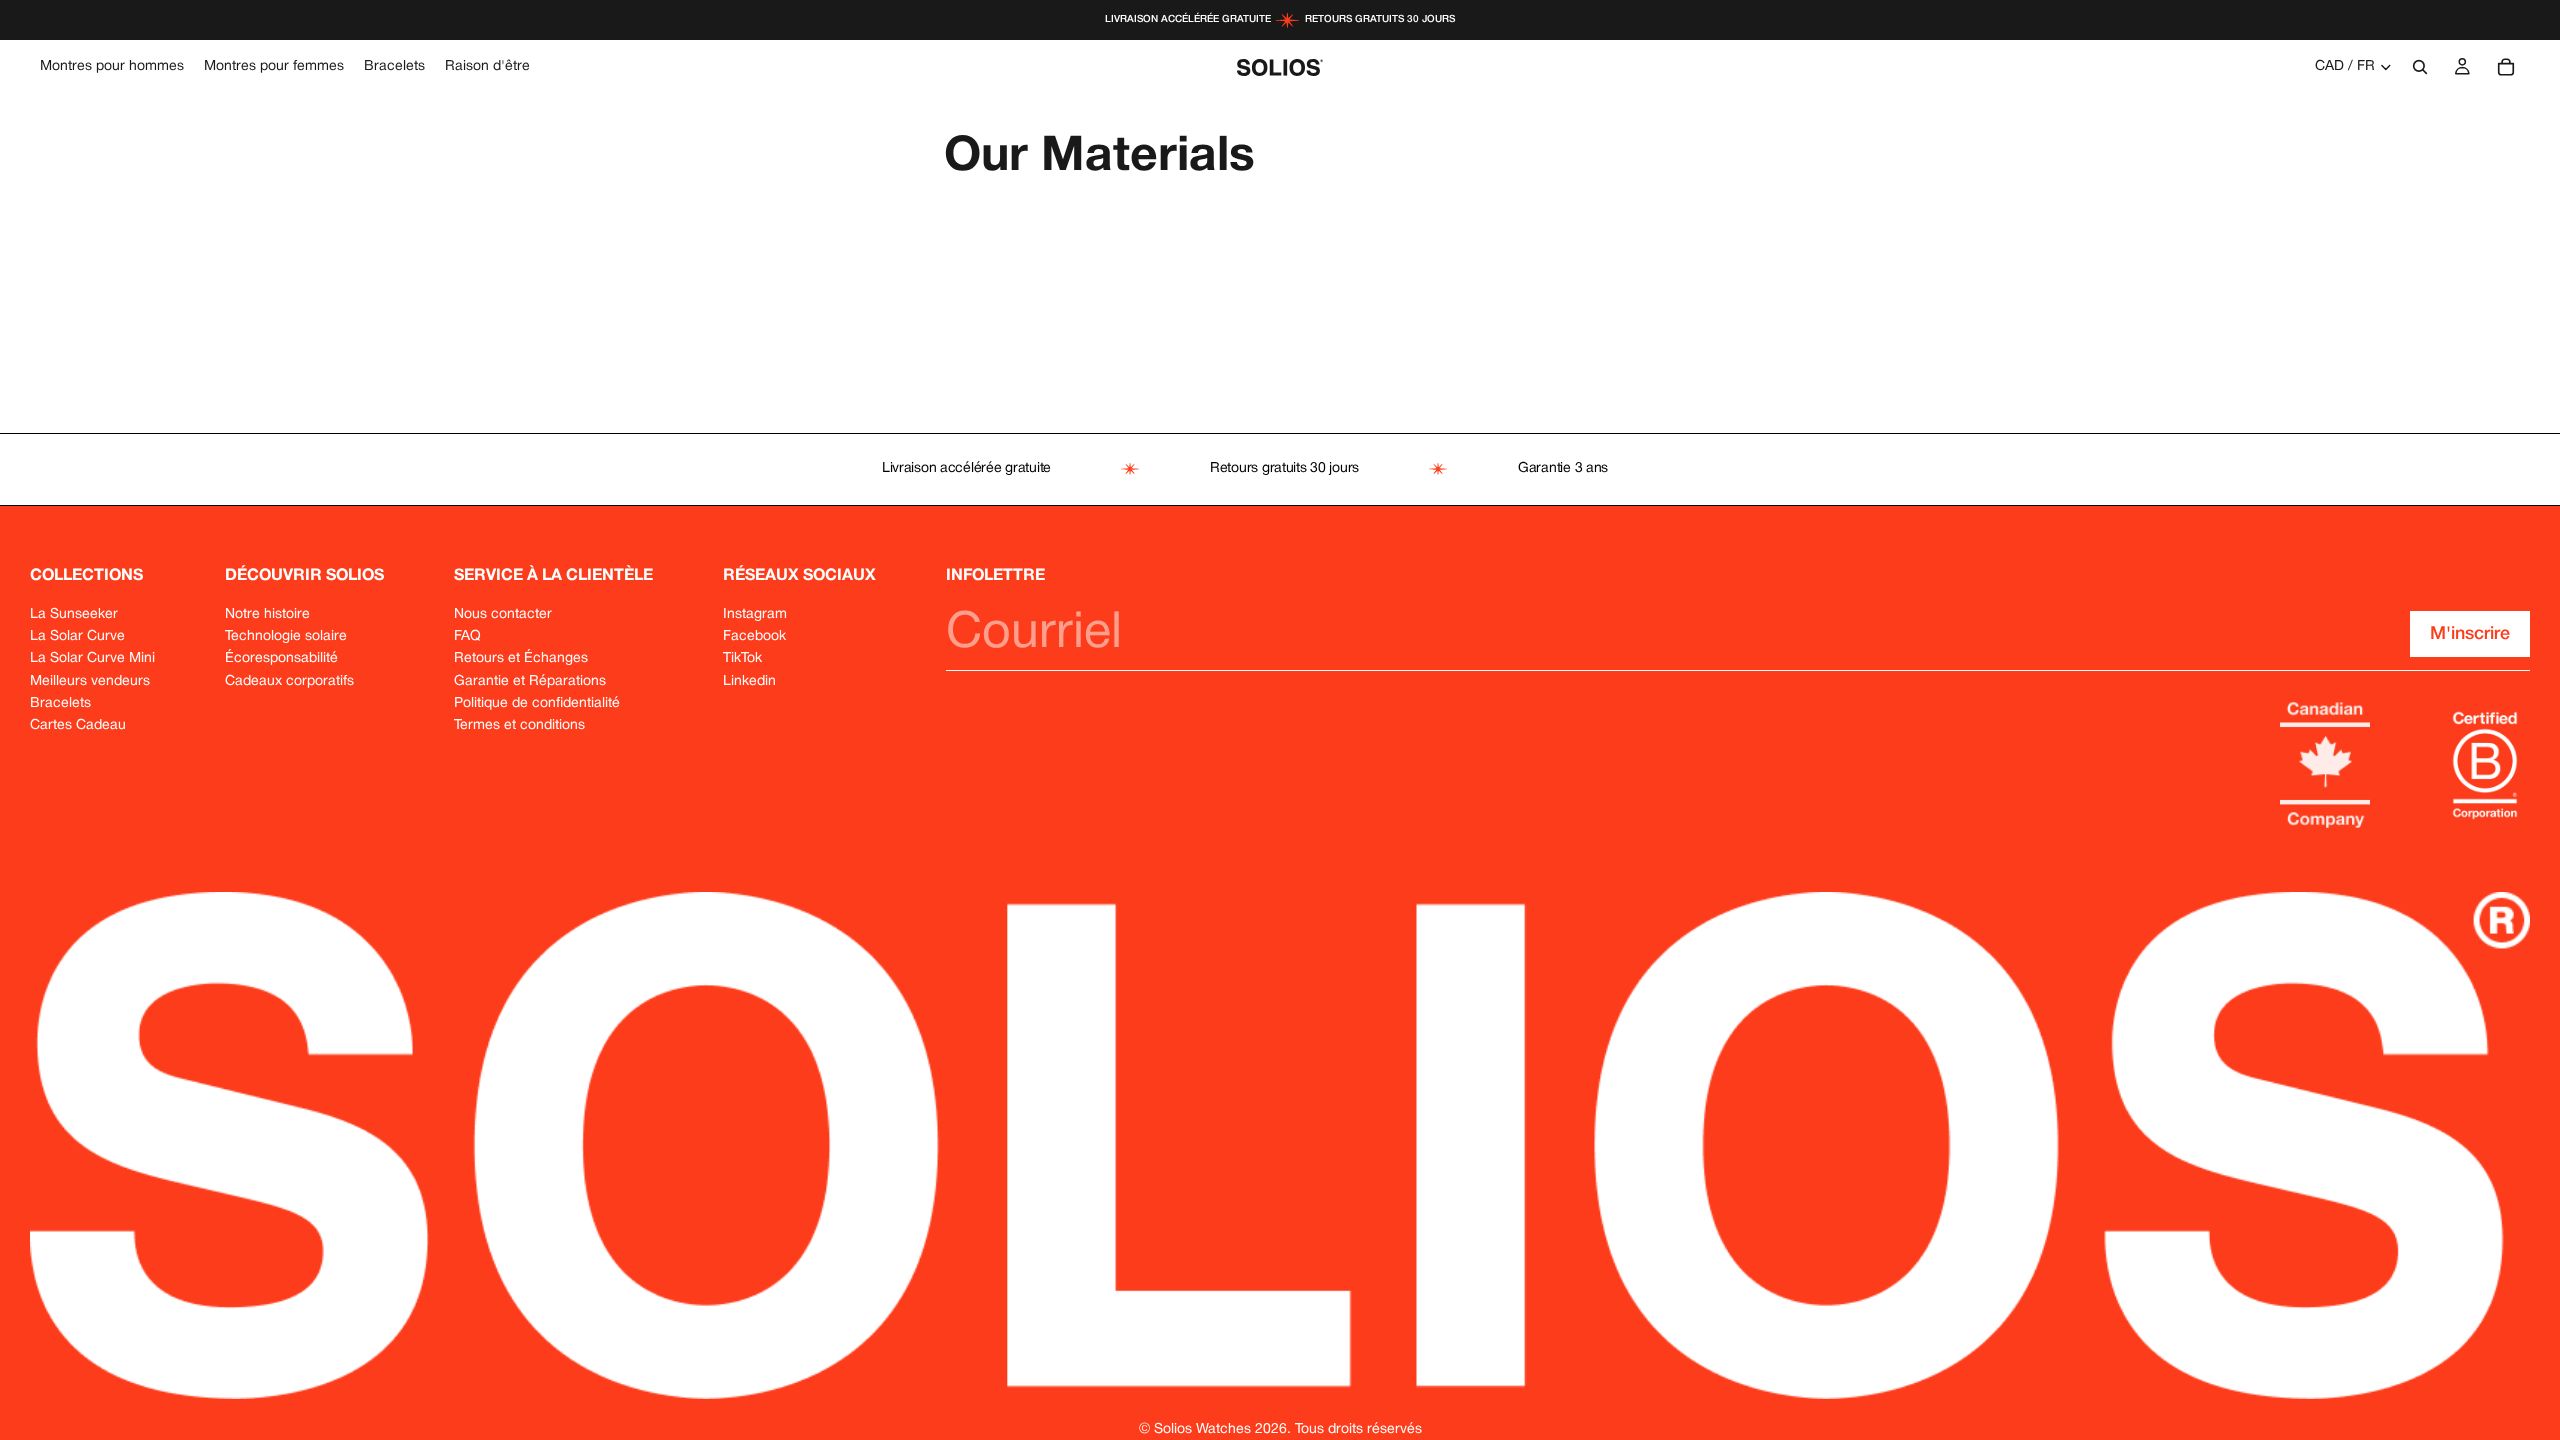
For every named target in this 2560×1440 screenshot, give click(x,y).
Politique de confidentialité (537, 703)
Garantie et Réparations (530, 681)
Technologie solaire (286, 636)
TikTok (742, 658)
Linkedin (749, 681)
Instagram (755, 614)
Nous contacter (503, 614)
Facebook (754, 636)
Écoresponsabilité (281, 658)
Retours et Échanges (521, 658)
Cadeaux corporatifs (289, 681)
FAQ (467, 636)
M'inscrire (2470, 634)
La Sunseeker (74, 614)
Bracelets (60, 703)
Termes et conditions (519, 725)
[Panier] (2506, 67)
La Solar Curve (77, 636)
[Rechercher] (2420, 67)
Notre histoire (267, 614)
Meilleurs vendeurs (90, 681)
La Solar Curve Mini (92, 658)
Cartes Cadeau (78, 725)
